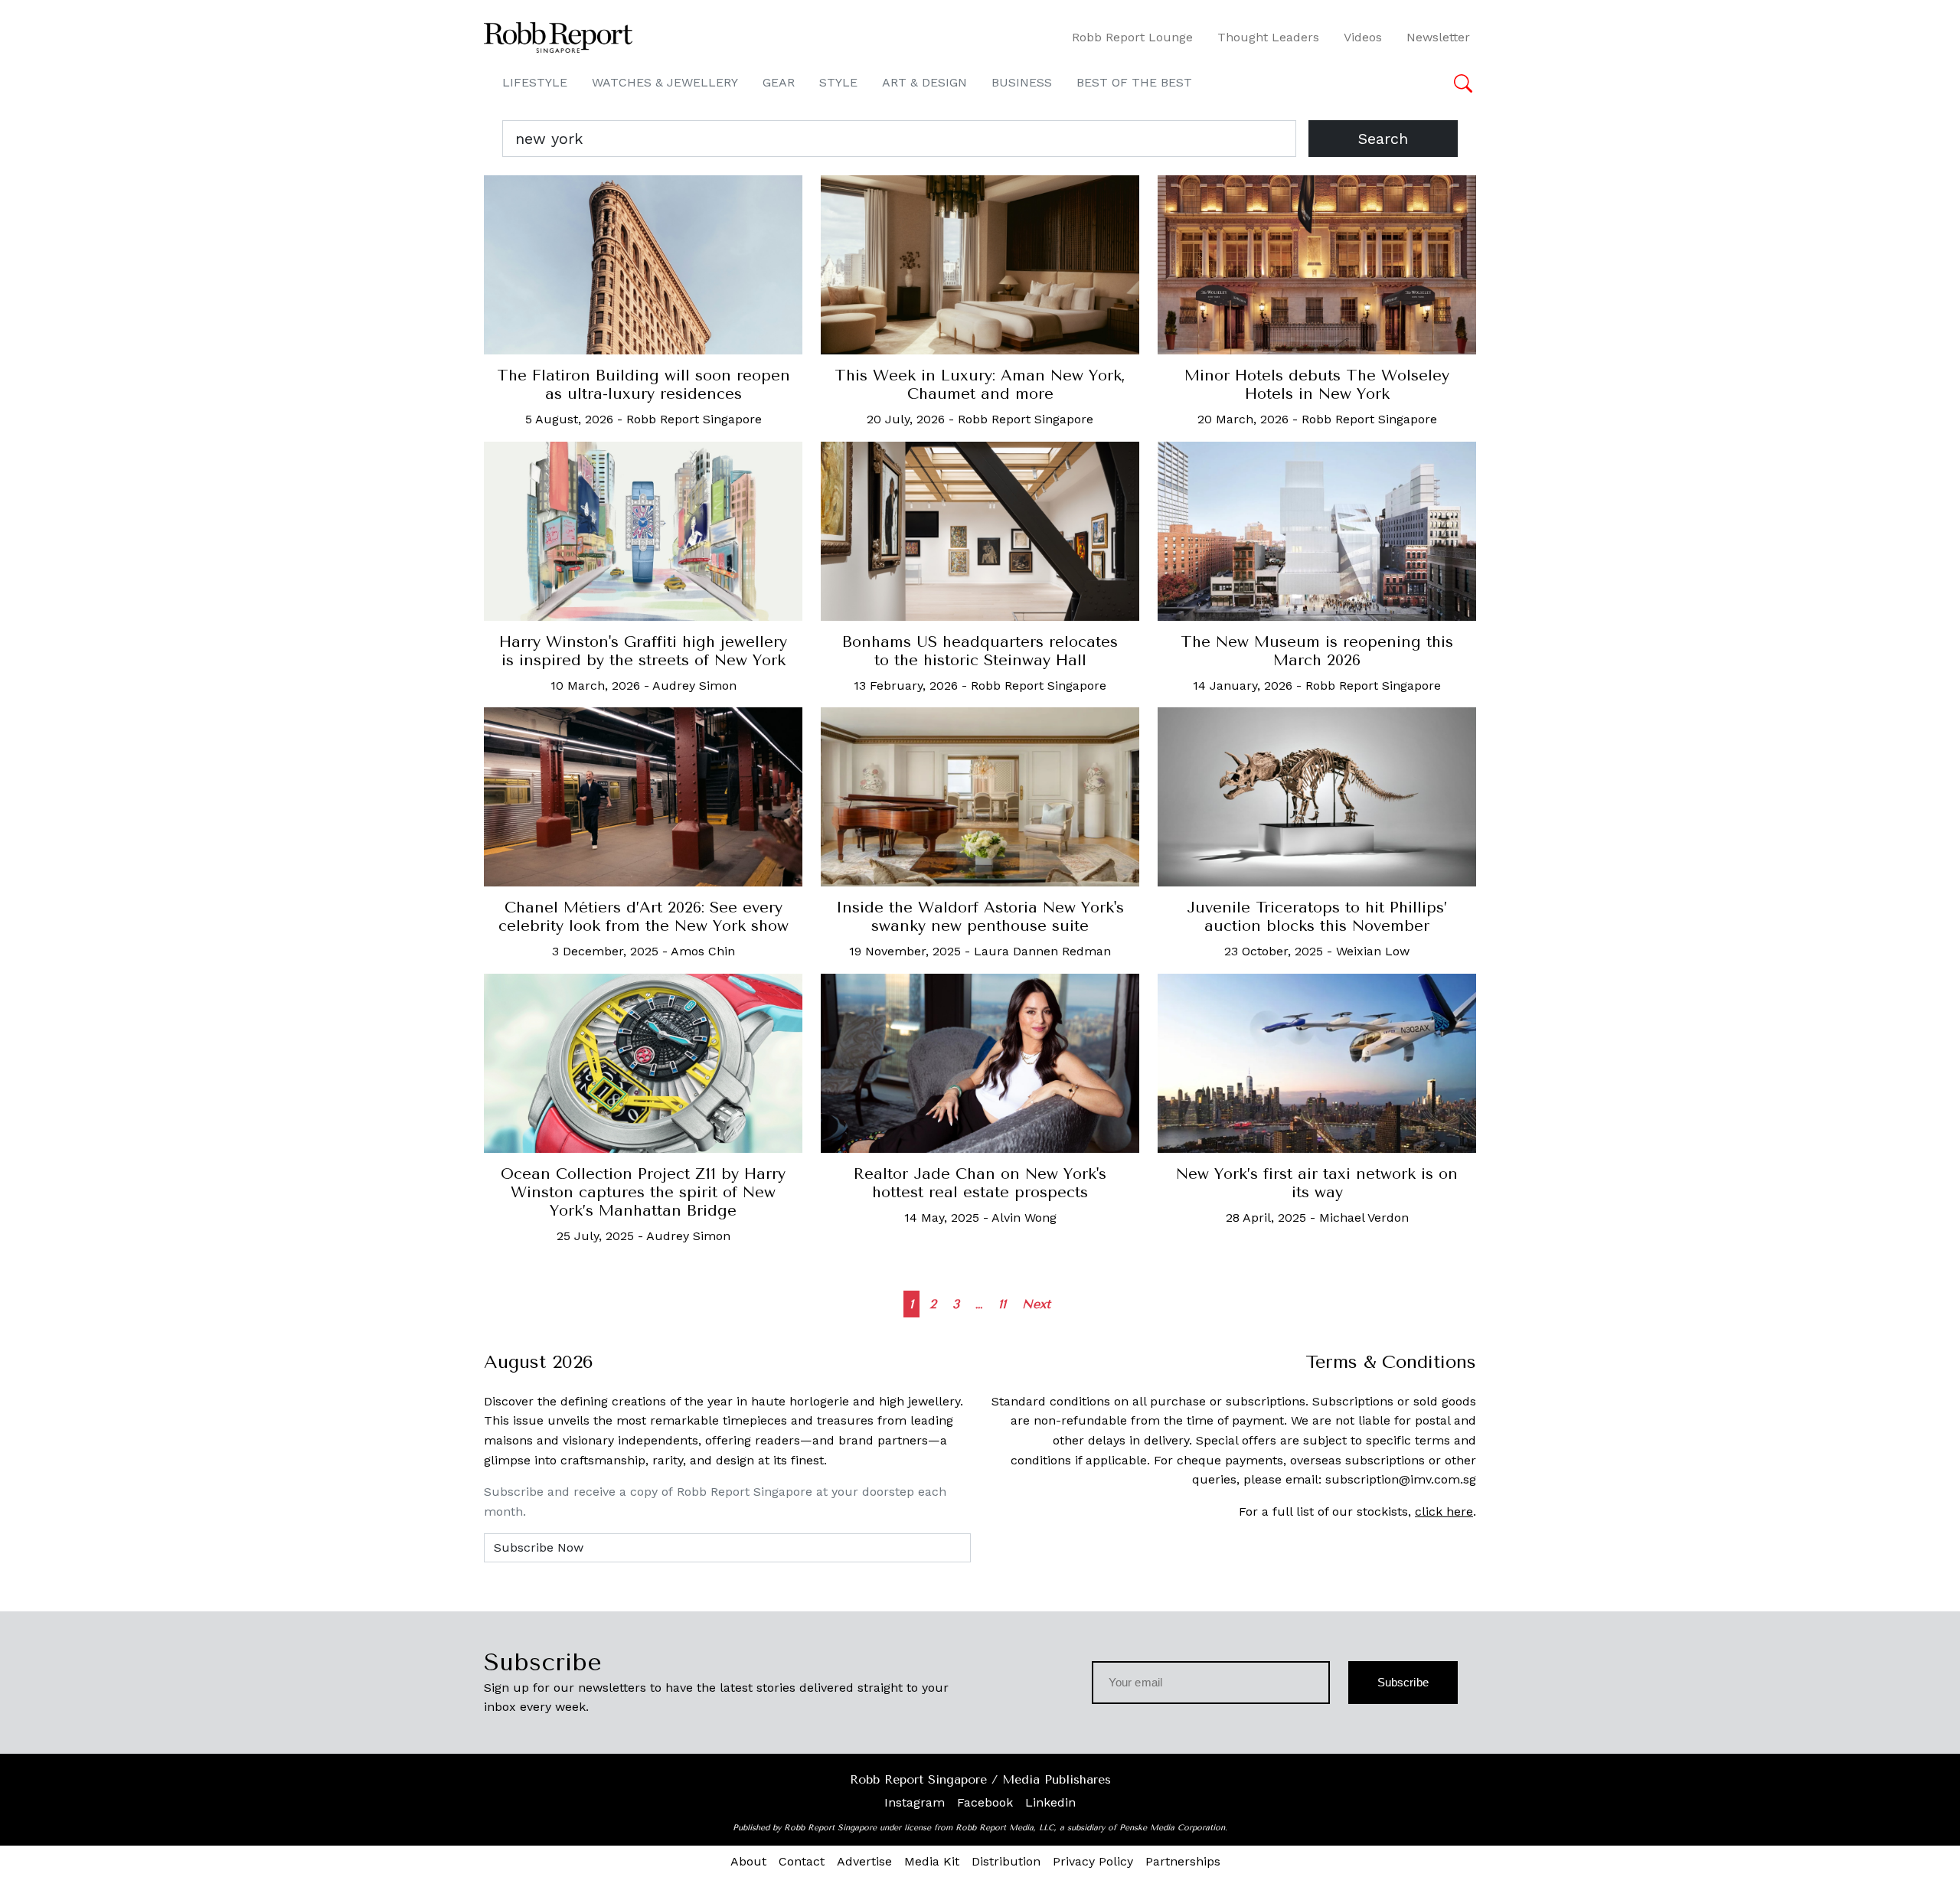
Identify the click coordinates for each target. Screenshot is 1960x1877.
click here (1444, 1511)
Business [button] (1022, 82)
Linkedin (1050, 1802)
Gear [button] (779, 82)
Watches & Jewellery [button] (665, 82)
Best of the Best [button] (1134, 82)
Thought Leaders (1268, 37)
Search (1383, 139)
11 (1002, 1304)
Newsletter (1438, 37)
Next (1036, 1304)
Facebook (985, 1802)
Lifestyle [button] (535, 82)
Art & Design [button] (924, 82)
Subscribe (1403, 1682)
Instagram (915, 1802)
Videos (1363, 37)
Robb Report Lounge (1132, 37)
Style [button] (838, 82)
